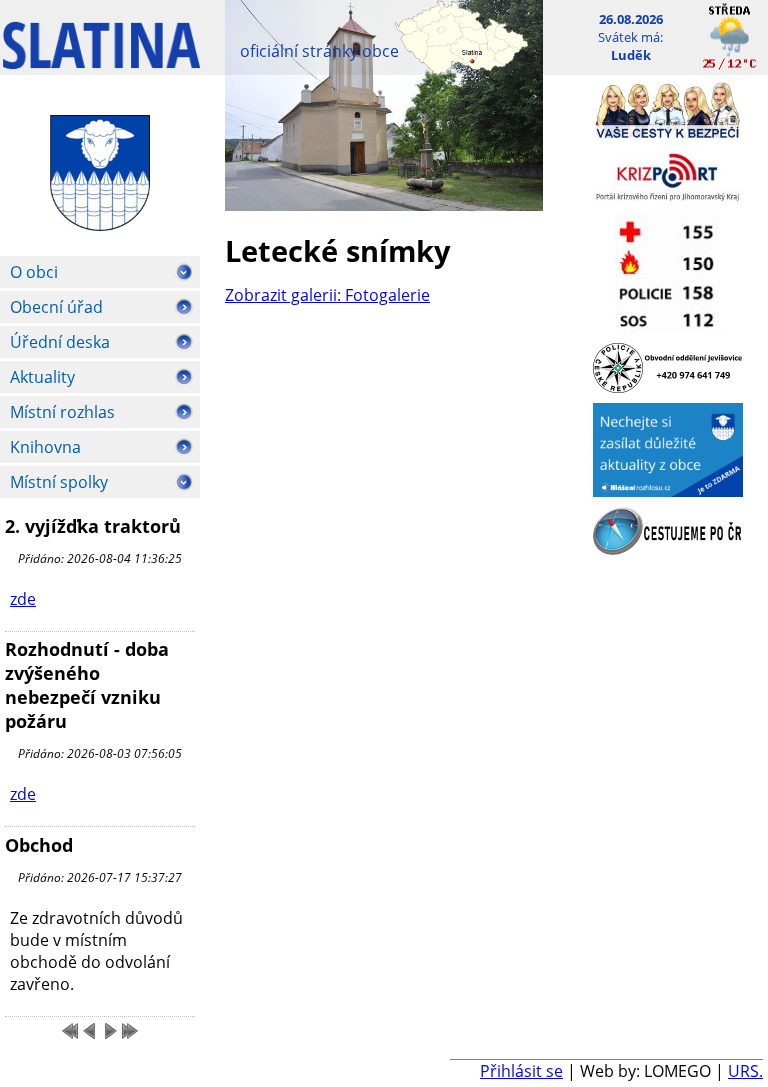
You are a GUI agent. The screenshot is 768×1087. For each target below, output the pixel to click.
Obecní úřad (56, 307)
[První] (70, 1031)
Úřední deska (60, 342)
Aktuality (42, 377)
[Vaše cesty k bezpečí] (668, 133)
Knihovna (45, 447)
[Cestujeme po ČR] (668, 549)
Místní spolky (59, 482)
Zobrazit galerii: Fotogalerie (327, 295)
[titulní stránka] (101, 55)
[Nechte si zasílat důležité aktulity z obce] (668, 491)
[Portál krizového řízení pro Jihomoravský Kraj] (668, 198)
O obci (34, 272)
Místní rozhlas (62, 412)
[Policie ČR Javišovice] (668, 387)
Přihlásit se (521, 1071)
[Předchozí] (90, 1031)
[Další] (110, 1031)
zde (23, 599)
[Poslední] (130, 1031)
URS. (745, 1071)
